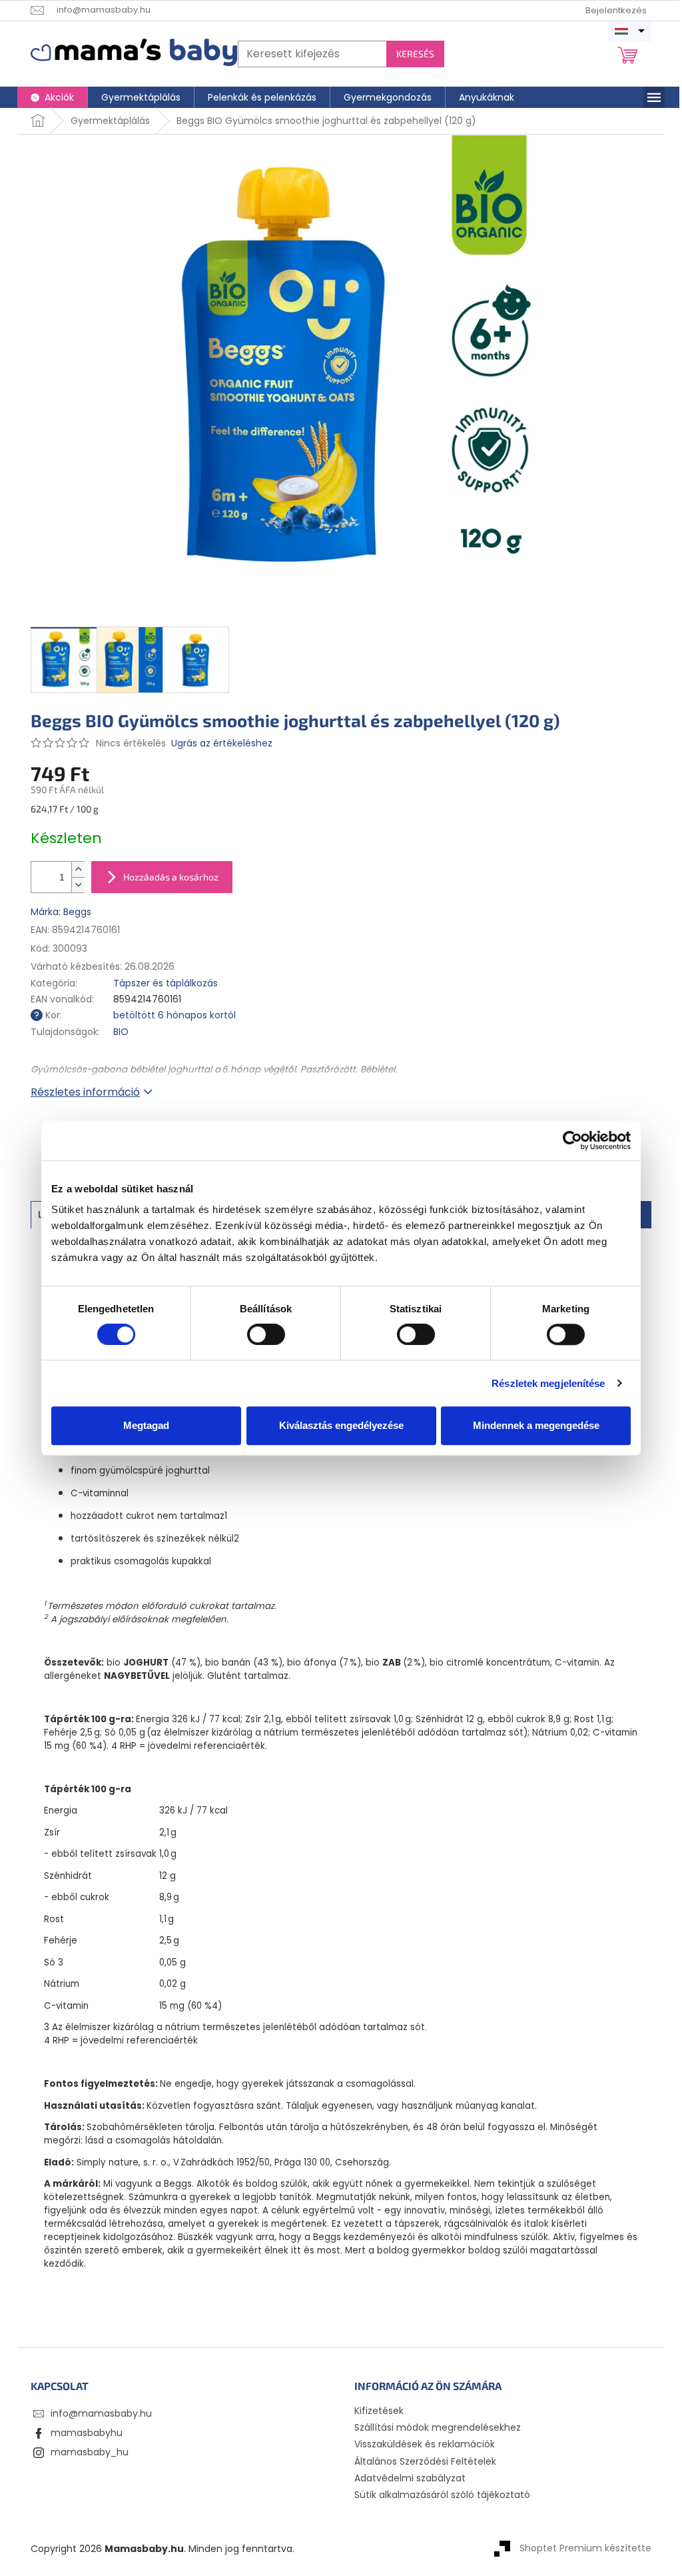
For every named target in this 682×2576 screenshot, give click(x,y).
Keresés (415, 54)
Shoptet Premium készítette (585, 2548)
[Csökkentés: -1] (78, 885)
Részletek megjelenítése (548, 1383)
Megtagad (146, 1425)
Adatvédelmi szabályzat (410, 2478)
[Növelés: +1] (78, 869)
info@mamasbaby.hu (101, 2413)
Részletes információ (85, 1092)
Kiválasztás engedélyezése (341, 1425)
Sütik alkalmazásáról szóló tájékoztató (442, 2495)
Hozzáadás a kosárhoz (171, 877)
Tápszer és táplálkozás (166, 983)
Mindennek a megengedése (536, 1425)
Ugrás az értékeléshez (222, 743)
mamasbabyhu (87, 2433)
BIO (121, 1032)
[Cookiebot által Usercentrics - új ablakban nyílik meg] (572, 1140)
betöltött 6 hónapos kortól (174, 1015)
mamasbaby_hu (90, 2452)
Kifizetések (379, 2411)
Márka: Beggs (61, 912)
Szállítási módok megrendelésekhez (438, 2427)
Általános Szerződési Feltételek (425, 2461)
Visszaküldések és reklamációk (425, 2444)
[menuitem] (52, 97)
